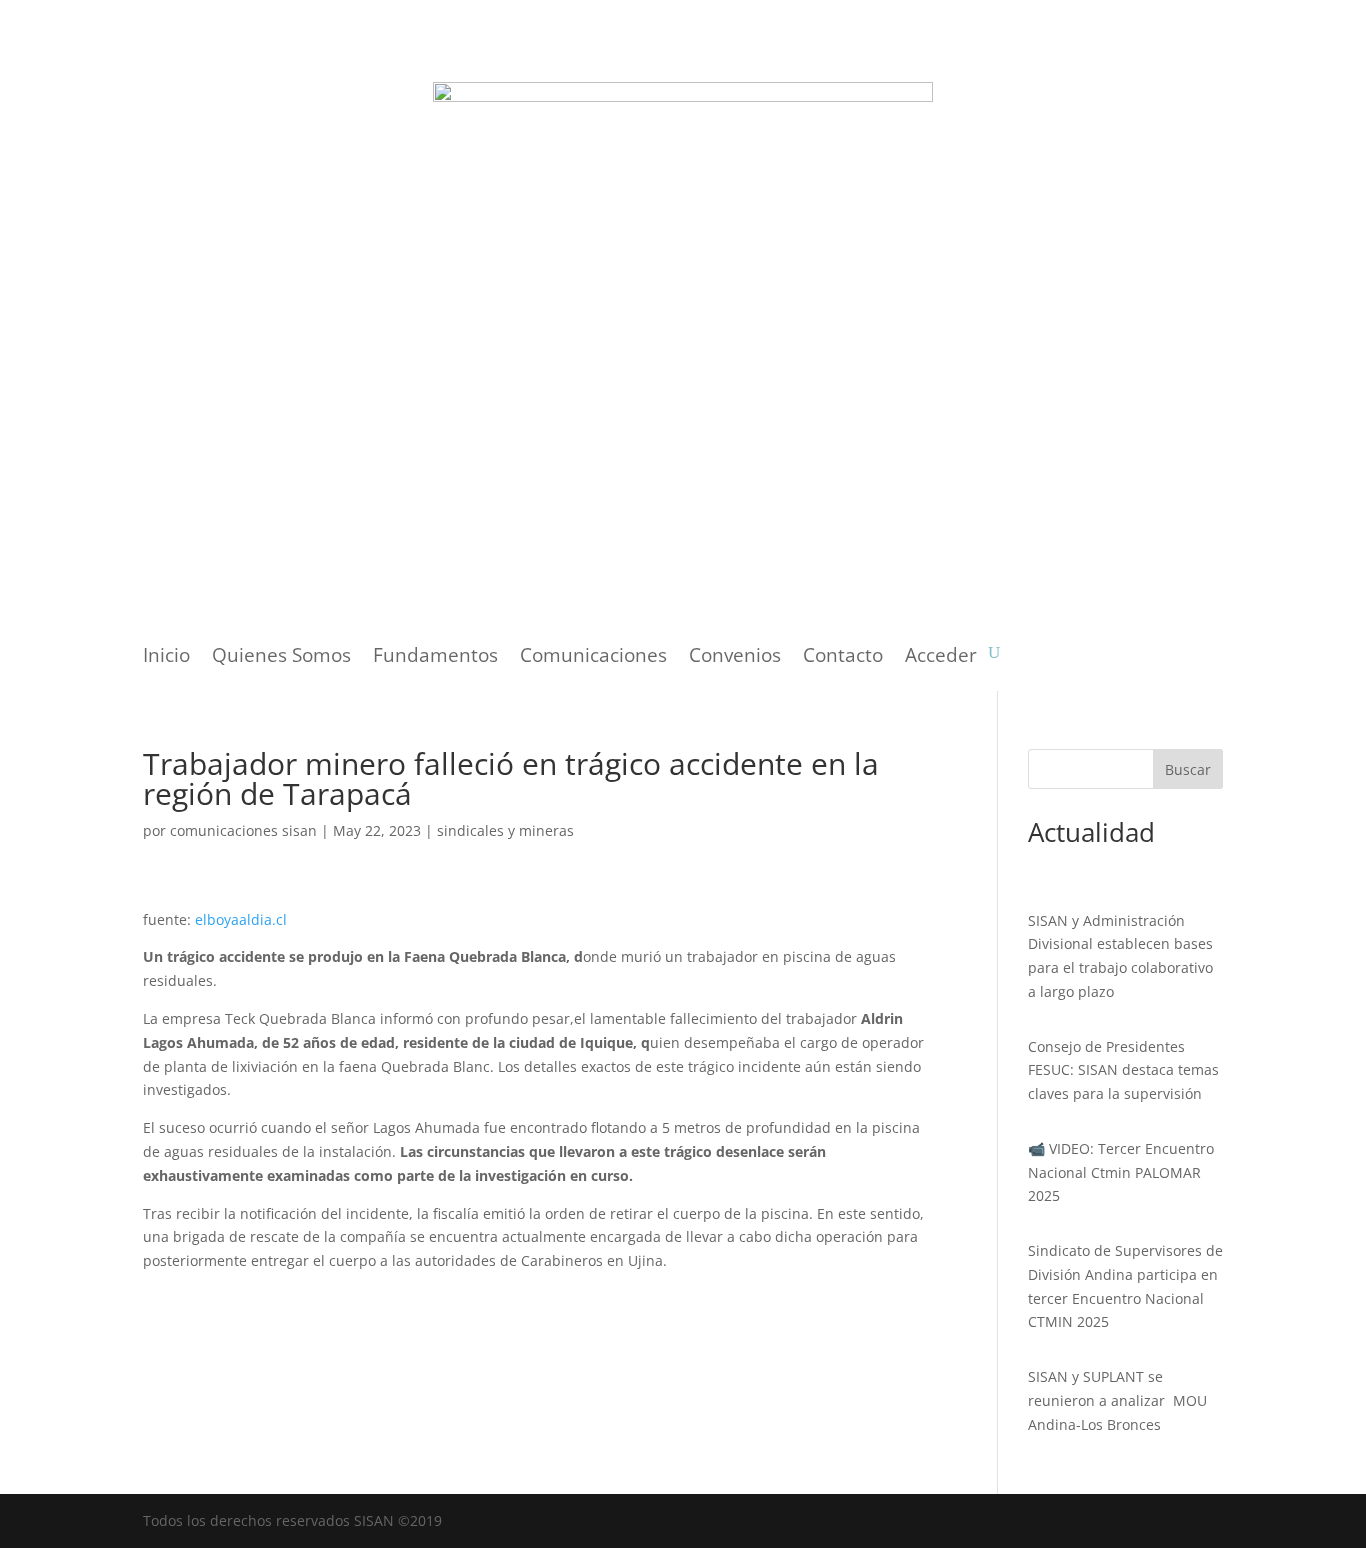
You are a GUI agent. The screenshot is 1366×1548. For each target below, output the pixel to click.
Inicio (166, 658)
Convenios (735, 658)
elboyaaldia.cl (241, 919)
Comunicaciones (593, 658)
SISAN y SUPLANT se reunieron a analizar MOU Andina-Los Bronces (1117, 1400)
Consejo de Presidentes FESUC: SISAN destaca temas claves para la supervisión (1123, 1070)
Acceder (941, 658)
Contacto (843, 658)
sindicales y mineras (505, 830)
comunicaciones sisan (243, 830)
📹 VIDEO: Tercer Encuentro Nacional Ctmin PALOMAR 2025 (1121, 1172)
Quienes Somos (281, 658)
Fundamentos (435, 658)
